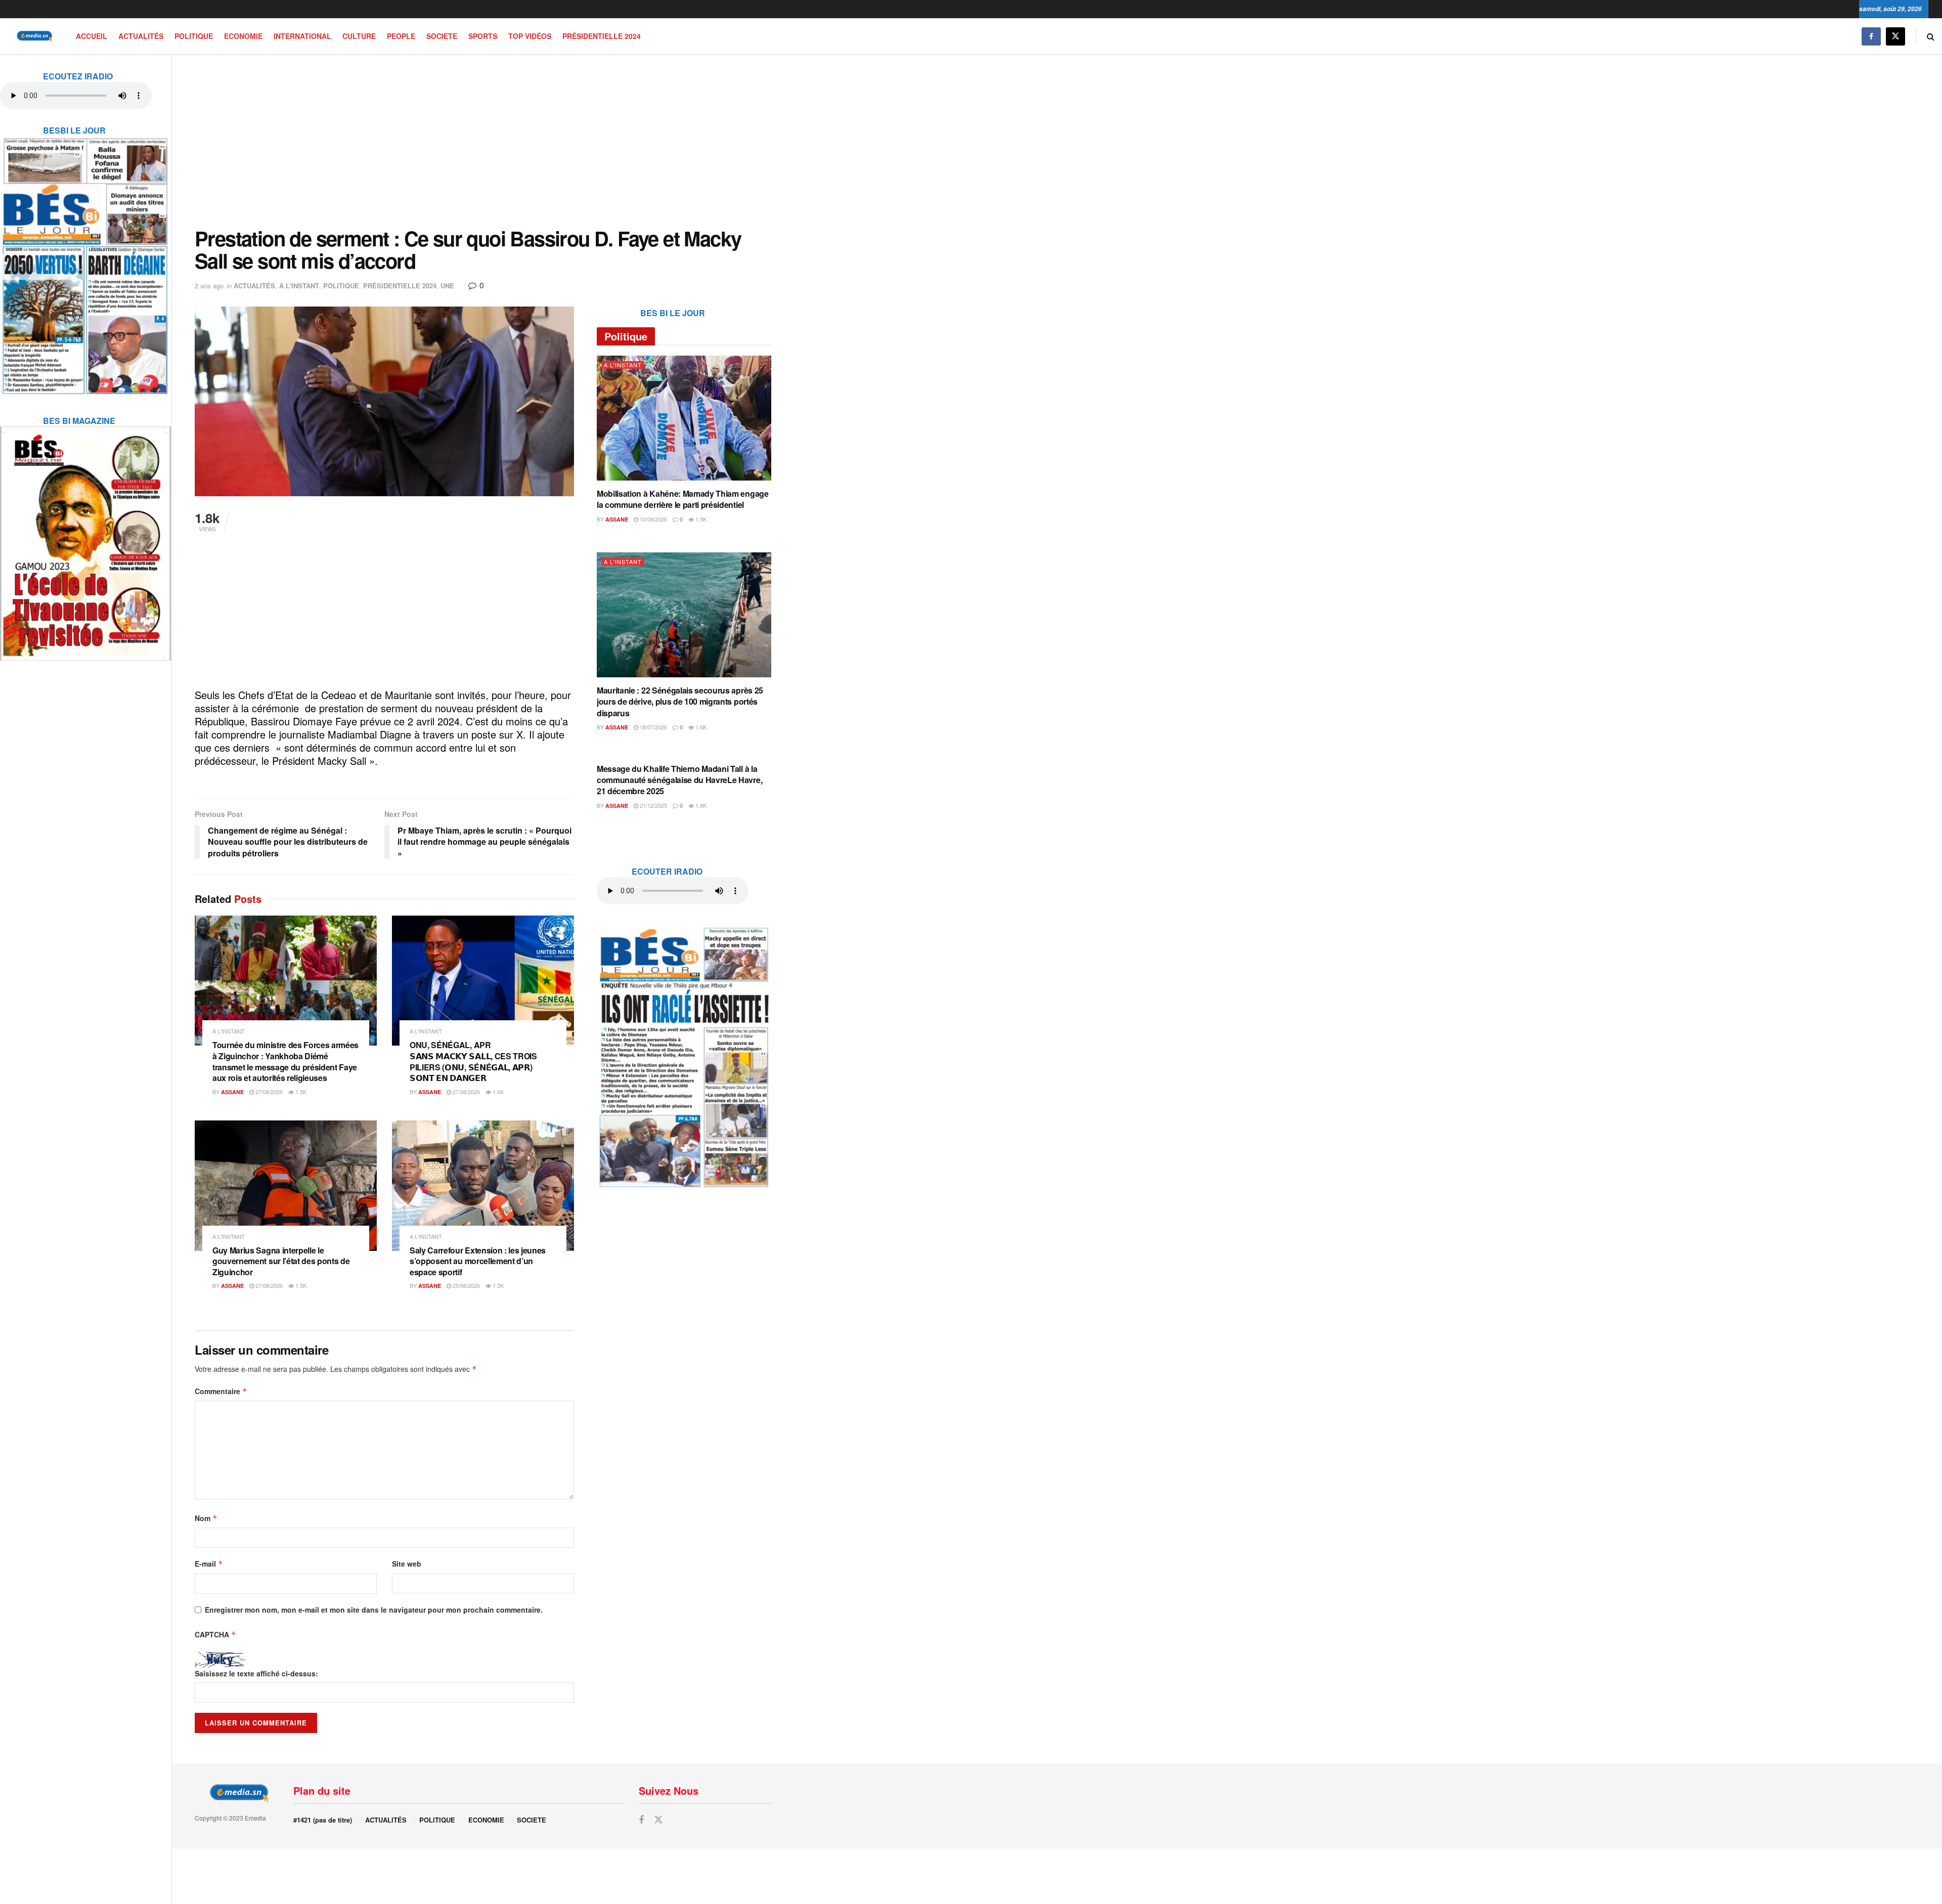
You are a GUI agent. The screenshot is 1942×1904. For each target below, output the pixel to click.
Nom (206, 1518)
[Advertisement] (483, 141)
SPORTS (483, 36)
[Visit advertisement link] (85, 259)
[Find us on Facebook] (1871, 36)
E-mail (209, 1564)
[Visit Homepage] (33, 36)
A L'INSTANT (299, 286)
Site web (407, 1564)
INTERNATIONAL (302, 36)
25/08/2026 (466, 1285)
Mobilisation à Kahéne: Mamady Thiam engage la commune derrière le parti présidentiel (683, 499)
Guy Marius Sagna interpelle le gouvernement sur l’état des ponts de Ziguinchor (281, 1261)
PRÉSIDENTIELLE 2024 (602, 36)
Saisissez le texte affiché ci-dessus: (256, 1673)
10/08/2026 (653, 519)
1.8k (700, 805)
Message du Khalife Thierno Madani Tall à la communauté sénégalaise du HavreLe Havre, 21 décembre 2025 (679, 780)
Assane (232, 1092)
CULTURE (359, 36)
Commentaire (221, 1391)
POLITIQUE (194, 36)
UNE (447, 286)
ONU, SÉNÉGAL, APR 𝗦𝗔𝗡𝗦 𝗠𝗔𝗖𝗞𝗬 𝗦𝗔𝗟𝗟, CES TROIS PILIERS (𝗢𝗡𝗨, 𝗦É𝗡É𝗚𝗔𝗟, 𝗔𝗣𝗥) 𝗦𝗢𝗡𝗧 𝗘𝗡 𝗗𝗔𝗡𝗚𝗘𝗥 (473, 1061)
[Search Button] (1931, 36)
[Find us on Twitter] (1895, 36)
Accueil (92, 36)
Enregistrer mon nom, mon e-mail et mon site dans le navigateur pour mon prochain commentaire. (374, 1610)
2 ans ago (209, 286)
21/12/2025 (653, 805)
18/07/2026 (653, 727)
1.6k (497, 1092)
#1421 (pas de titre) (323, 1820)
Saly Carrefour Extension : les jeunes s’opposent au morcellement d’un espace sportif (478, 1261)
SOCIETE (442, 36)
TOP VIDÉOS (530, 36)
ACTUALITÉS (141, 36)
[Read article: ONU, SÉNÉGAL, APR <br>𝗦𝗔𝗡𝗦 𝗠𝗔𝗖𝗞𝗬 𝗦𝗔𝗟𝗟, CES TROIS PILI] (483, 981)
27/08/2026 (268, 1092)
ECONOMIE (243, 36)
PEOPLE (401, 36)
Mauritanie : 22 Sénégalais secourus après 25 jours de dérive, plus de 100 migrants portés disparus (680, 702)
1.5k (300, 1092)
